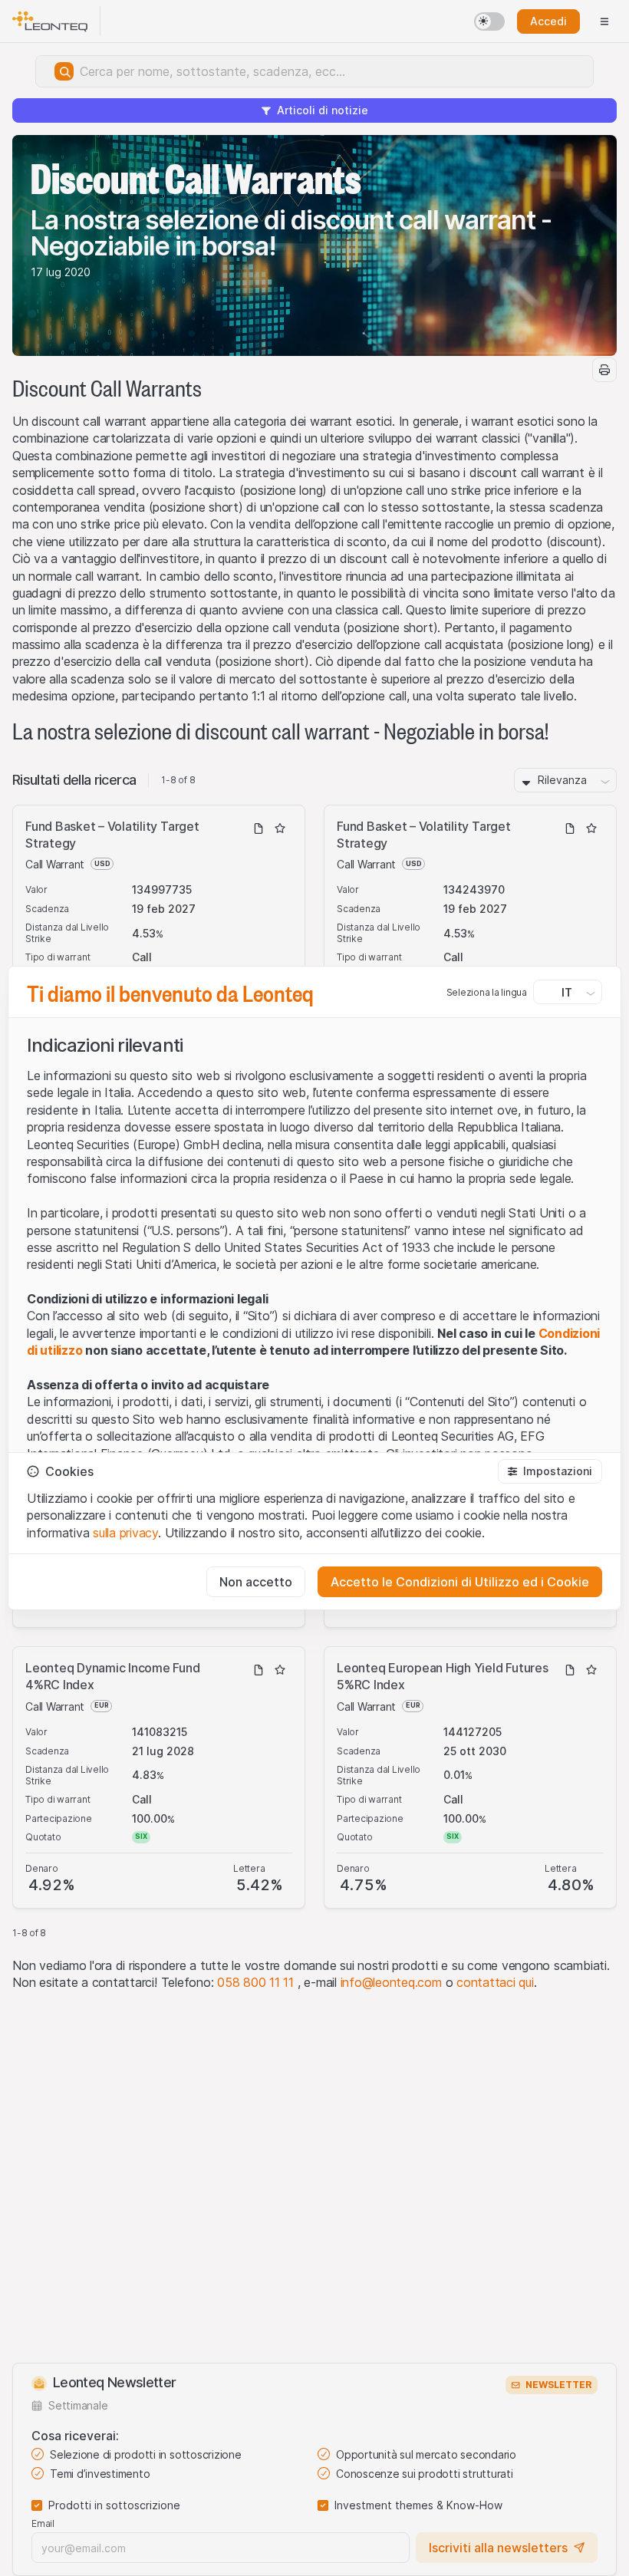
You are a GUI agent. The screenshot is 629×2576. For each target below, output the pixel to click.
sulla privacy (125, 1533)
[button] (550, 1471)
